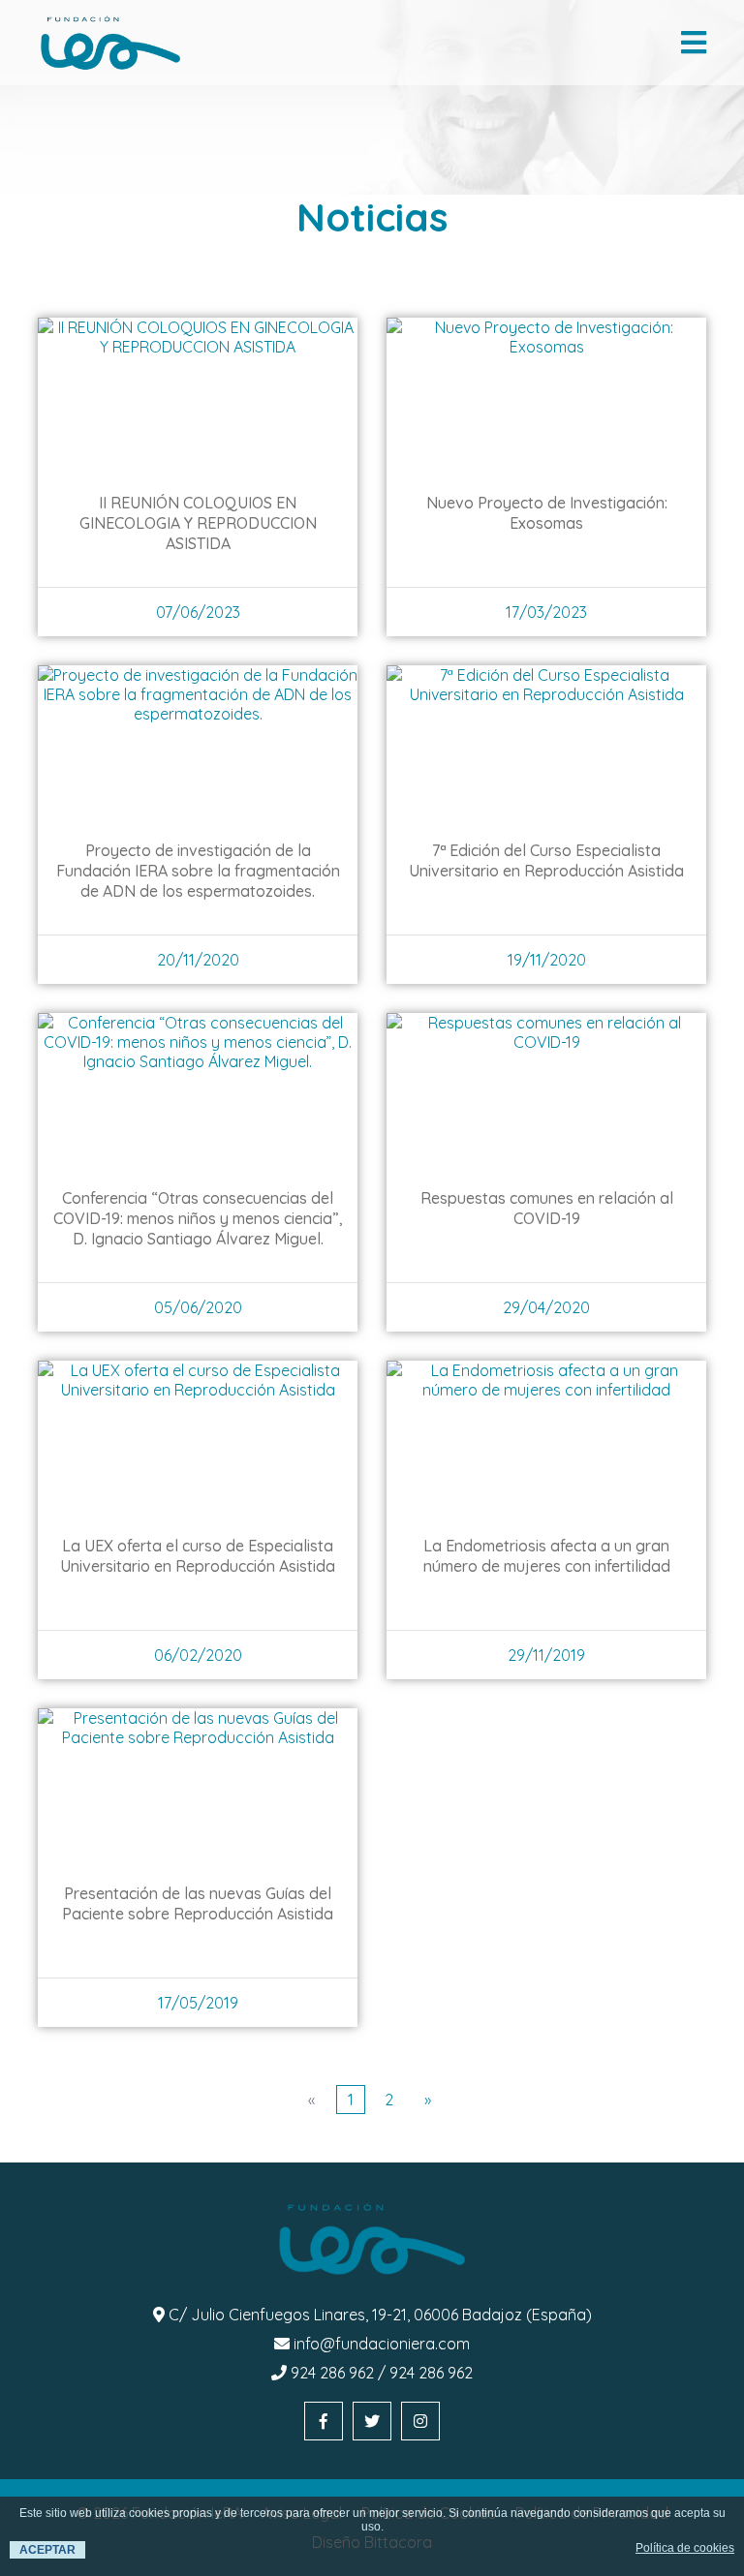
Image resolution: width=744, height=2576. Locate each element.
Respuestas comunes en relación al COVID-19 (547, 1208)
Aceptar (47, 2550)
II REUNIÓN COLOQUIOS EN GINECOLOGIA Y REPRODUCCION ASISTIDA (198, 523)
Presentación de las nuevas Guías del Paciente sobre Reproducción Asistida (198, 1903)
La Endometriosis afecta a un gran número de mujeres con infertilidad (547, 1556)
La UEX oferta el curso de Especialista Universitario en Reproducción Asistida (198, 1556)
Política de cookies (685, 2548)
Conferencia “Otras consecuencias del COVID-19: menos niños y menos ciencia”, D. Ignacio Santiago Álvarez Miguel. (198, 1218)
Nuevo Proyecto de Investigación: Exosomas (547, 513)
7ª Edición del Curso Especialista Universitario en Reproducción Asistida (546, 860)
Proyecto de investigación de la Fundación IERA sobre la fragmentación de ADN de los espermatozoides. (198, 871)
